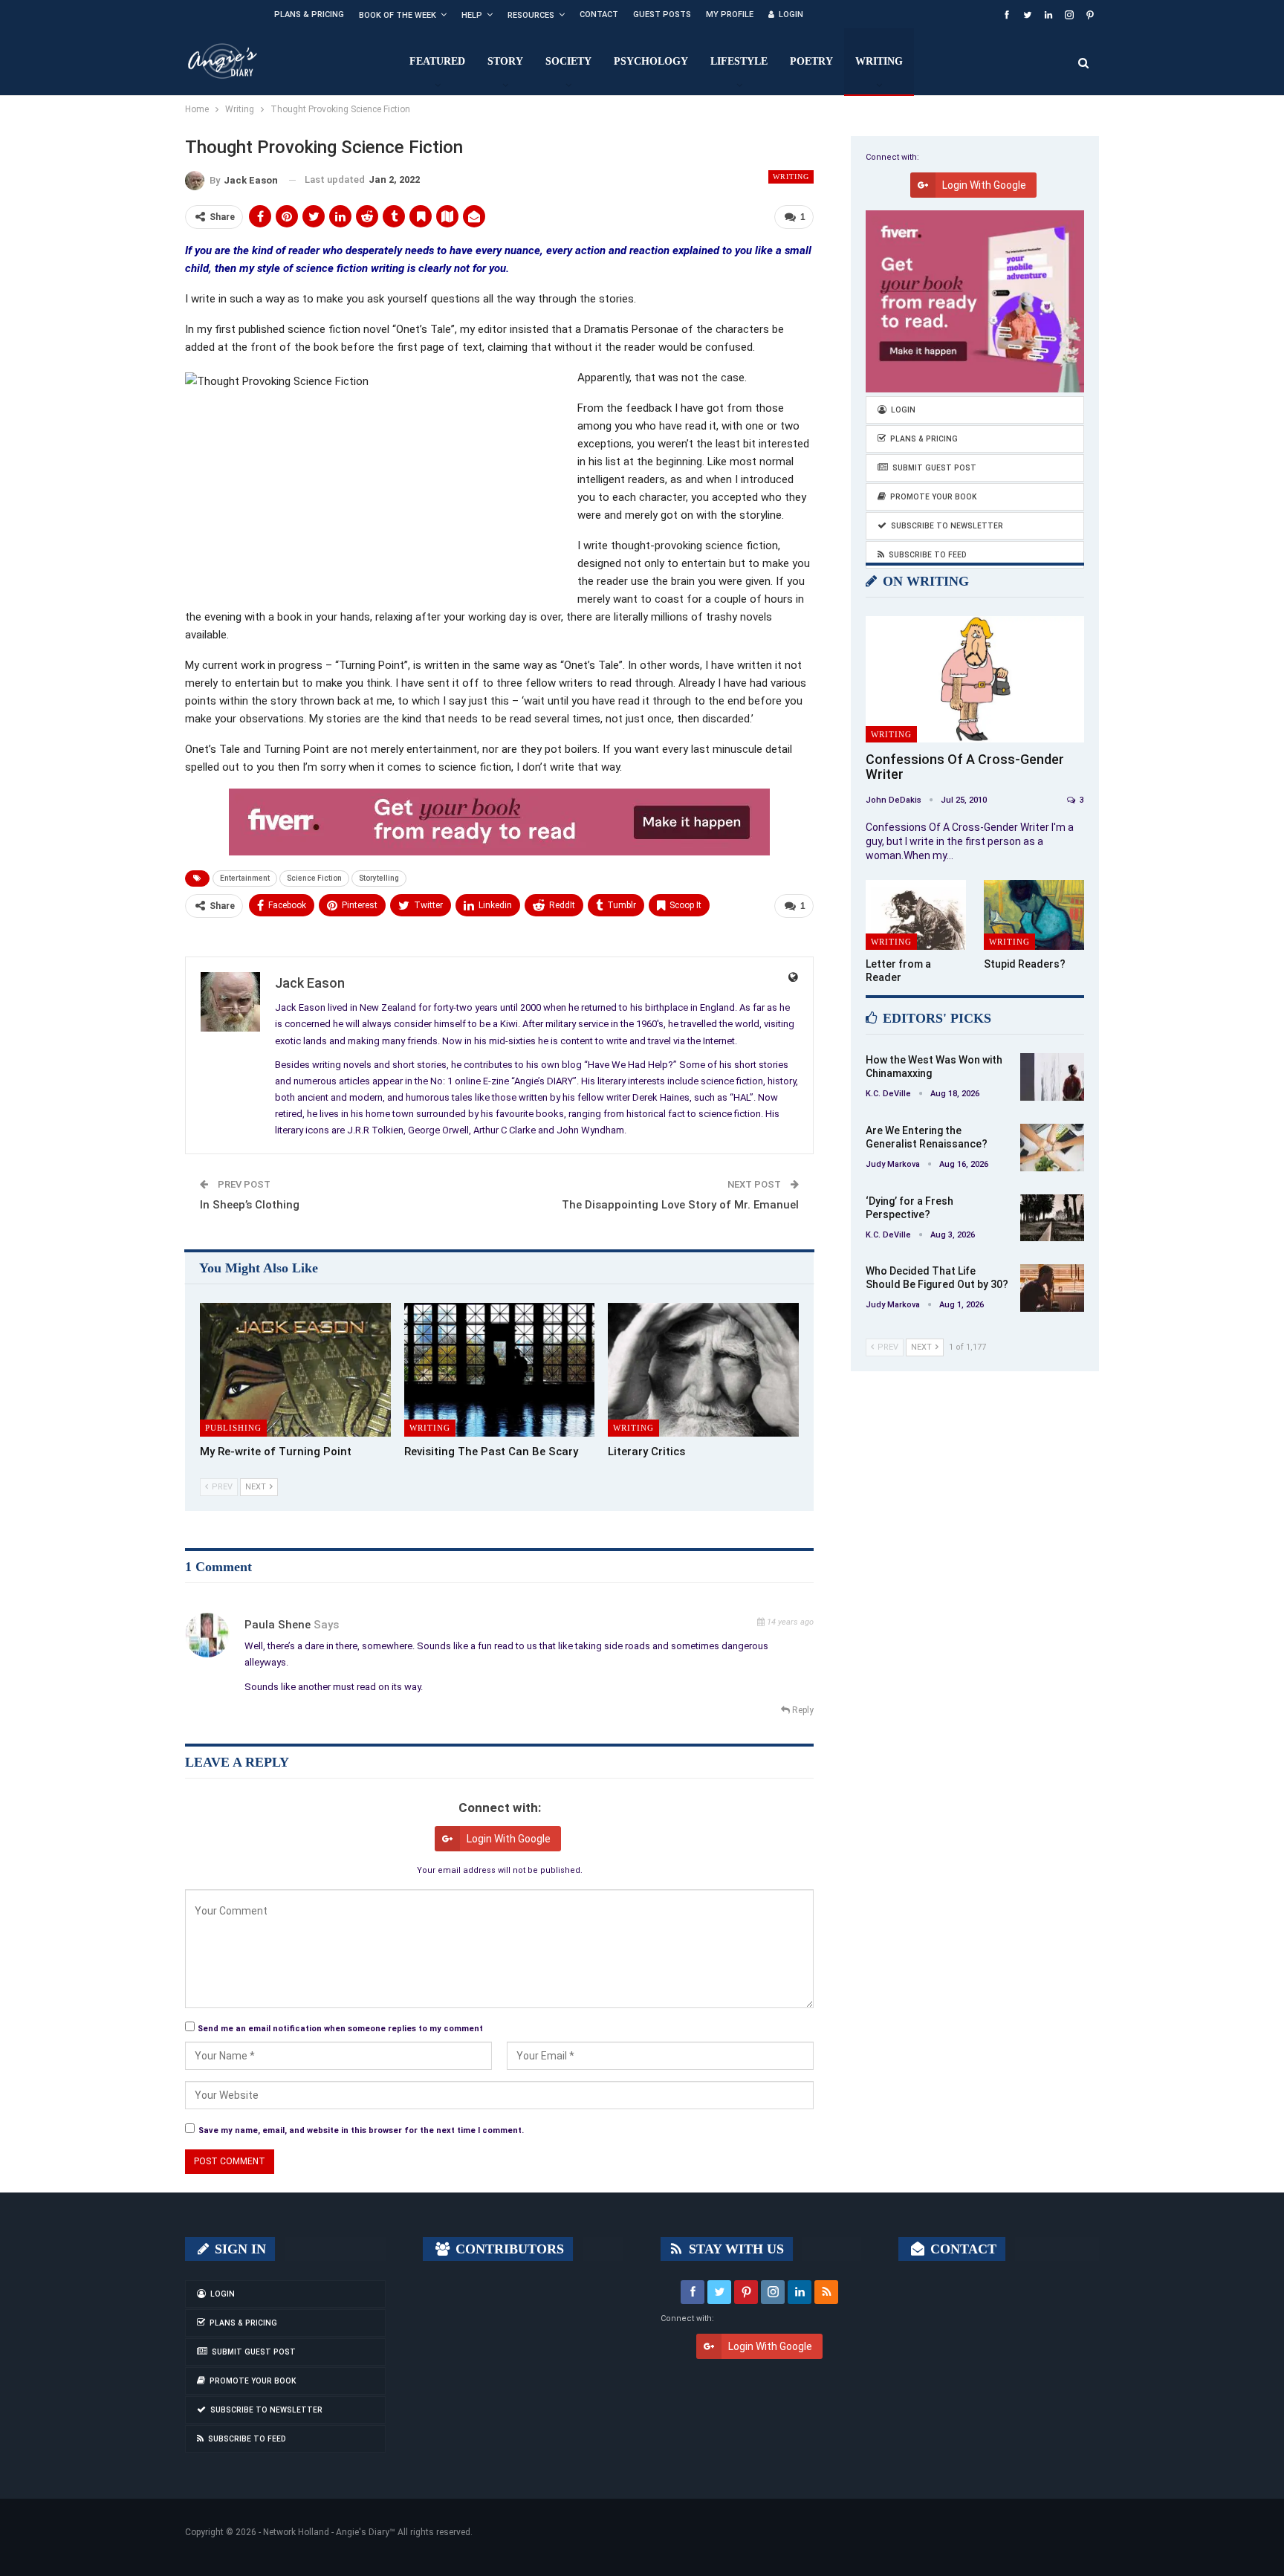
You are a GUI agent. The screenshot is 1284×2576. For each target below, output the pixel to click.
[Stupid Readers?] (1034, 915)
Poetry (811, 61)
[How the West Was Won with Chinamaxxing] (1052, 1077)
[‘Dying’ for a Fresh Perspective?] (1052, 1218)
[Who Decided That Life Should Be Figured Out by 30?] (1052, 1288)
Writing (879, 61)
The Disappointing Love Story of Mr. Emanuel (680, 1205)
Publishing (233, 1428)
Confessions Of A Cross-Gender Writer (965, 767)
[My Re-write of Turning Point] (295, 1370)
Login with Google (509, 1839)
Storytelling (379, 878)
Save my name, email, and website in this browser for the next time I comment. (361, 2130)
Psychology (651, 61)
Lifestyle (739, 61)
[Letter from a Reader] (916, 915)
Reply (802, 1710)
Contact (599, 14)
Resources (531, 15)
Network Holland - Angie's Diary (326, 2532)
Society (568, 61)
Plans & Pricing (309, 14)
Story (505, 61)
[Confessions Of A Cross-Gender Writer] (975, 680)
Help (472, 15)
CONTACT (962, 2249)
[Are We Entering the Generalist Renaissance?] (1052, 1148)
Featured (437, 61)
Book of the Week (398, 15)
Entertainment (245, 878)
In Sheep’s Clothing (250, 1205)
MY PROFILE (730, 14)
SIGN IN (239, 2249)
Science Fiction (314, 878)
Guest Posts (662, 14)
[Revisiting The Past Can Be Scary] (500, 1370)
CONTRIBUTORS (508, 2249)
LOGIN (791, 14)
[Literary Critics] (703, 1370)
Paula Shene (278, 1625)
